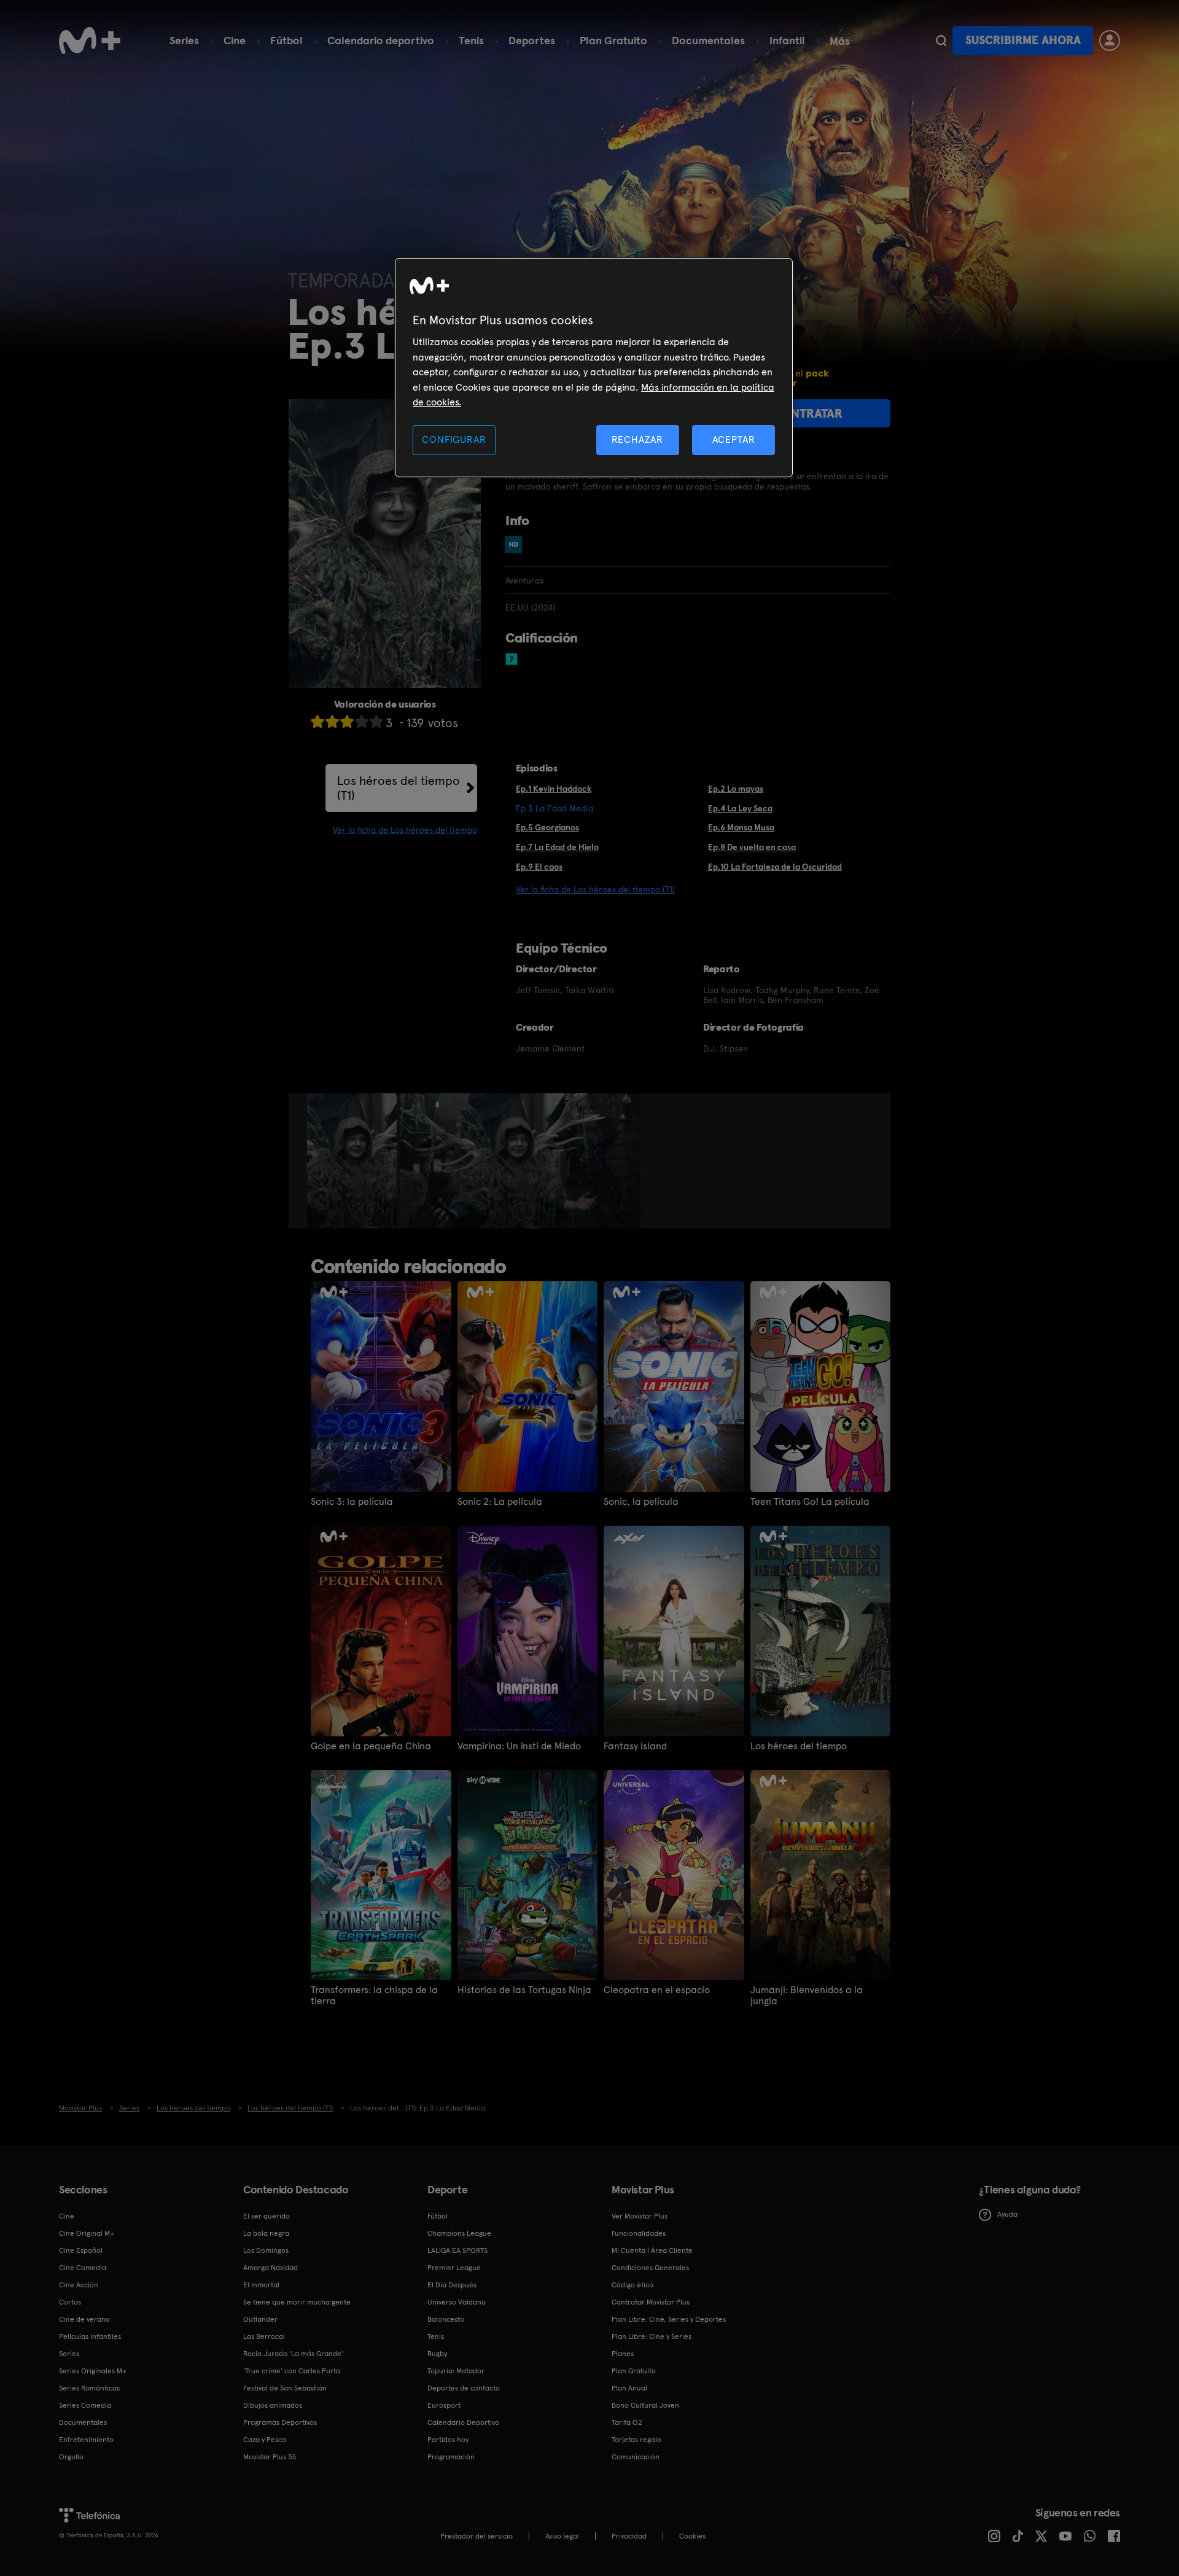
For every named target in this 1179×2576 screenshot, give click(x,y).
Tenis (471, 40)
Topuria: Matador (456, 2371)
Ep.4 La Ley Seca (740, 808)
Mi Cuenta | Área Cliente (652, 2250)
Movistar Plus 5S (270, 2457)
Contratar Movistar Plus (651, 2302)
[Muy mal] (317, 721)
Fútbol (286, 40)
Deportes (532, 40)
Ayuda (1007, 2214)
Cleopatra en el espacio (657, 1990)
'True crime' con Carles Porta (292, 2371)
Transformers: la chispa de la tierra (374, 1996)
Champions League (459, 2233)
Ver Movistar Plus (640, 2216)
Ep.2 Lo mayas (736, 789)
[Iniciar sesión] (1110, 41)
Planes (623, 2354)
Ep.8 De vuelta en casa (752, 847)
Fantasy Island (635, 1746)
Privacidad (629, 2536)
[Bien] (362, 721)
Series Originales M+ (93, 2371)
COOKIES (692, 2536)
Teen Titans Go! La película (810, 1502)
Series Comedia (85, 2405)
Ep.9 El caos (539, 867)
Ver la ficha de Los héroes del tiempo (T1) (595, 889)
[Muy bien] (376, 721)
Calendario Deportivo (463, 2422)
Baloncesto (446, 2319)
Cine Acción (79, 2285)
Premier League (454, 2268)
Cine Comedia (83, 2268)
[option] (353, 1161)
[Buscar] (941, 41)
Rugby (437, 2354)
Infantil (787, 40)
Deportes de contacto (464, 2388)
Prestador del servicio (477, 2536)
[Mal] (332, 721)
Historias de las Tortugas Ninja (524, 1990)
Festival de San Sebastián (285, 2388)
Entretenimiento (86, 2440)
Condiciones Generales (650, 2268)
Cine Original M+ (87, 2233)
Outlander (260, 2319)
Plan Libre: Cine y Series (652, 2336)
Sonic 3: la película (352, 1502)
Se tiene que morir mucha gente (297, 2302)
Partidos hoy (448, 2440)
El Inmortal (261, 2285)
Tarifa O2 (627, 2422)
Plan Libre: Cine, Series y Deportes (669, 2319)
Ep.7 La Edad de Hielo (557, 847)
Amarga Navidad (270, 2268)
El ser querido (267, 2216)
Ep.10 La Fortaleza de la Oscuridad (775, 867)
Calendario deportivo (381, 40)
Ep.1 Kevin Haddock (554, 789)
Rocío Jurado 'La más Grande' (293, 2354)
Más (840, 41)
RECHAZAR (637, 439)
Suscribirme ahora (1023, 40)
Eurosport (444, 2405)
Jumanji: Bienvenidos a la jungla (807, 1996)
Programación (451, 2457)
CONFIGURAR (454, 439)
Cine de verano (84, 2319)
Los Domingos (266, 2250)
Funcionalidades (639, 2233)
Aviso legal (562, 2536)
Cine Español (81, 2250)
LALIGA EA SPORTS (457, 2250)
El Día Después (452, 2285)
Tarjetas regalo (636, 2440)
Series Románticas (89, 2388)
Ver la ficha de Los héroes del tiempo (405, 830)
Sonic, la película (641, 1502)
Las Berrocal (264, 2336)
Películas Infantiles (90, 2336)
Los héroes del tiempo (799, 1746)
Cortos (70, 2302)
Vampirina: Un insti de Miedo (519, 1746)
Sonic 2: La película (500, 1502)
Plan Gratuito (613, 40)
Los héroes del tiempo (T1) (399, 788)
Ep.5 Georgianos (547, 827)
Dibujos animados (273, 2405)
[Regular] (347, 721)
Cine (235, 40)
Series (184, 40)
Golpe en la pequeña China (371, 1746)
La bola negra (266, 2233)
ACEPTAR (734, 439)
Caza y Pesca (265, 2440)
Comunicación (636, 2457)
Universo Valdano (457, 2302)
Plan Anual (629, 2388)
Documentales (708, 40)
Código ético (632, 2285)
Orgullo (71, 2457)
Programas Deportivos (280, 2422)
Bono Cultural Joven (645, 2405)
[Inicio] (90, 41)
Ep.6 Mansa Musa (741, 827)
